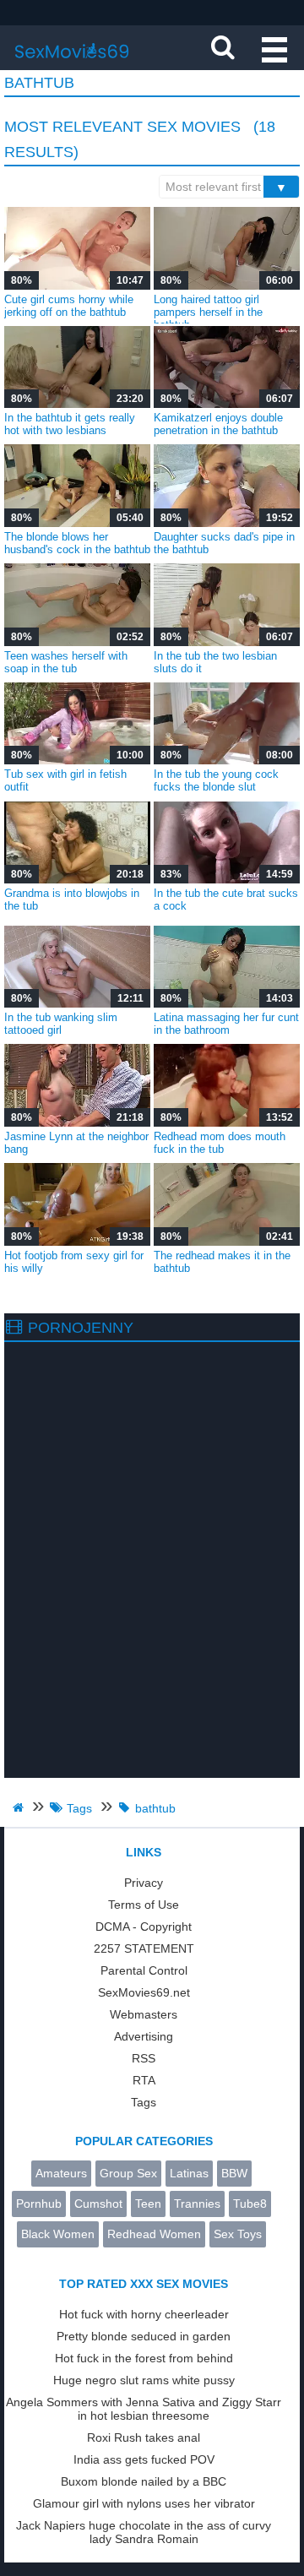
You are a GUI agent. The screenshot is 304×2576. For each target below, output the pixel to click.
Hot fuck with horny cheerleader (144, 2314)
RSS (144, 2058)
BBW (234, 2173)
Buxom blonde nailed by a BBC (144, 2481)
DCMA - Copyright (144, 1927)
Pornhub (39, 2204)
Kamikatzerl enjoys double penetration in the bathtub (218, 424)
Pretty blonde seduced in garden (144, 2336)
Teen (148, 2204)
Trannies (197, 2204)
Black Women (58, 2234)
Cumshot (98, 2204)
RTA (144, 2080)
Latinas (189, 2173)
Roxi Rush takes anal (144, 2437)
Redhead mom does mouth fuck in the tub (220, 1143)
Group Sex (128, 2173)
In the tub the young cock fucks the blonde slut (216, 780)
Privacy (144, 1883)
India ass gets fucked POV (144, 2459)
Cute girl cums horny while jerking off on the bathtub (69, 306)
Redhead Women (154, 2234)
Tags (144, 2102)
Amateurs (61, 2173)
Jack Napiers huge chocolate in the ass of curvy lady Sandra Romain (144, 2532)
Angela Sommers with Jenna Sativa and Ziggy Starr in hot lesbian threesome (144, 2409)
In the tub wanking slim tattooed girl (61, 1024)
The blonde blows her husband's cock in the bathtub (77, 543)
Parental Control (144, 1970)
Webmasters (144, 2014)
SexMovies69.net (144, 1992)
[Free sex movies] (72, 63)
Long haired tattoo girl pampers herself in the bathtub (208, 312)
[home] (20, 1807)
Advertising (144, 2036)
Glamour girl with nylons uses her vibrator (144, 2503)
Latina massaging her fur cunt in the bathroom (226, 1024)
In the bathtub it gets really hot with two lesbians (70, 424)
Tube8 (250, 2204)
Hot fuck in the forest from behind (144, 2358)
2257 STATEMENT (144, 1948)
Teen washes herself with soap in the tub (66, 662)
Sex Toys (238, 2234)
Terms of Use (144, 1905)
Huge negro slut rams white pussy (144, 2380)
